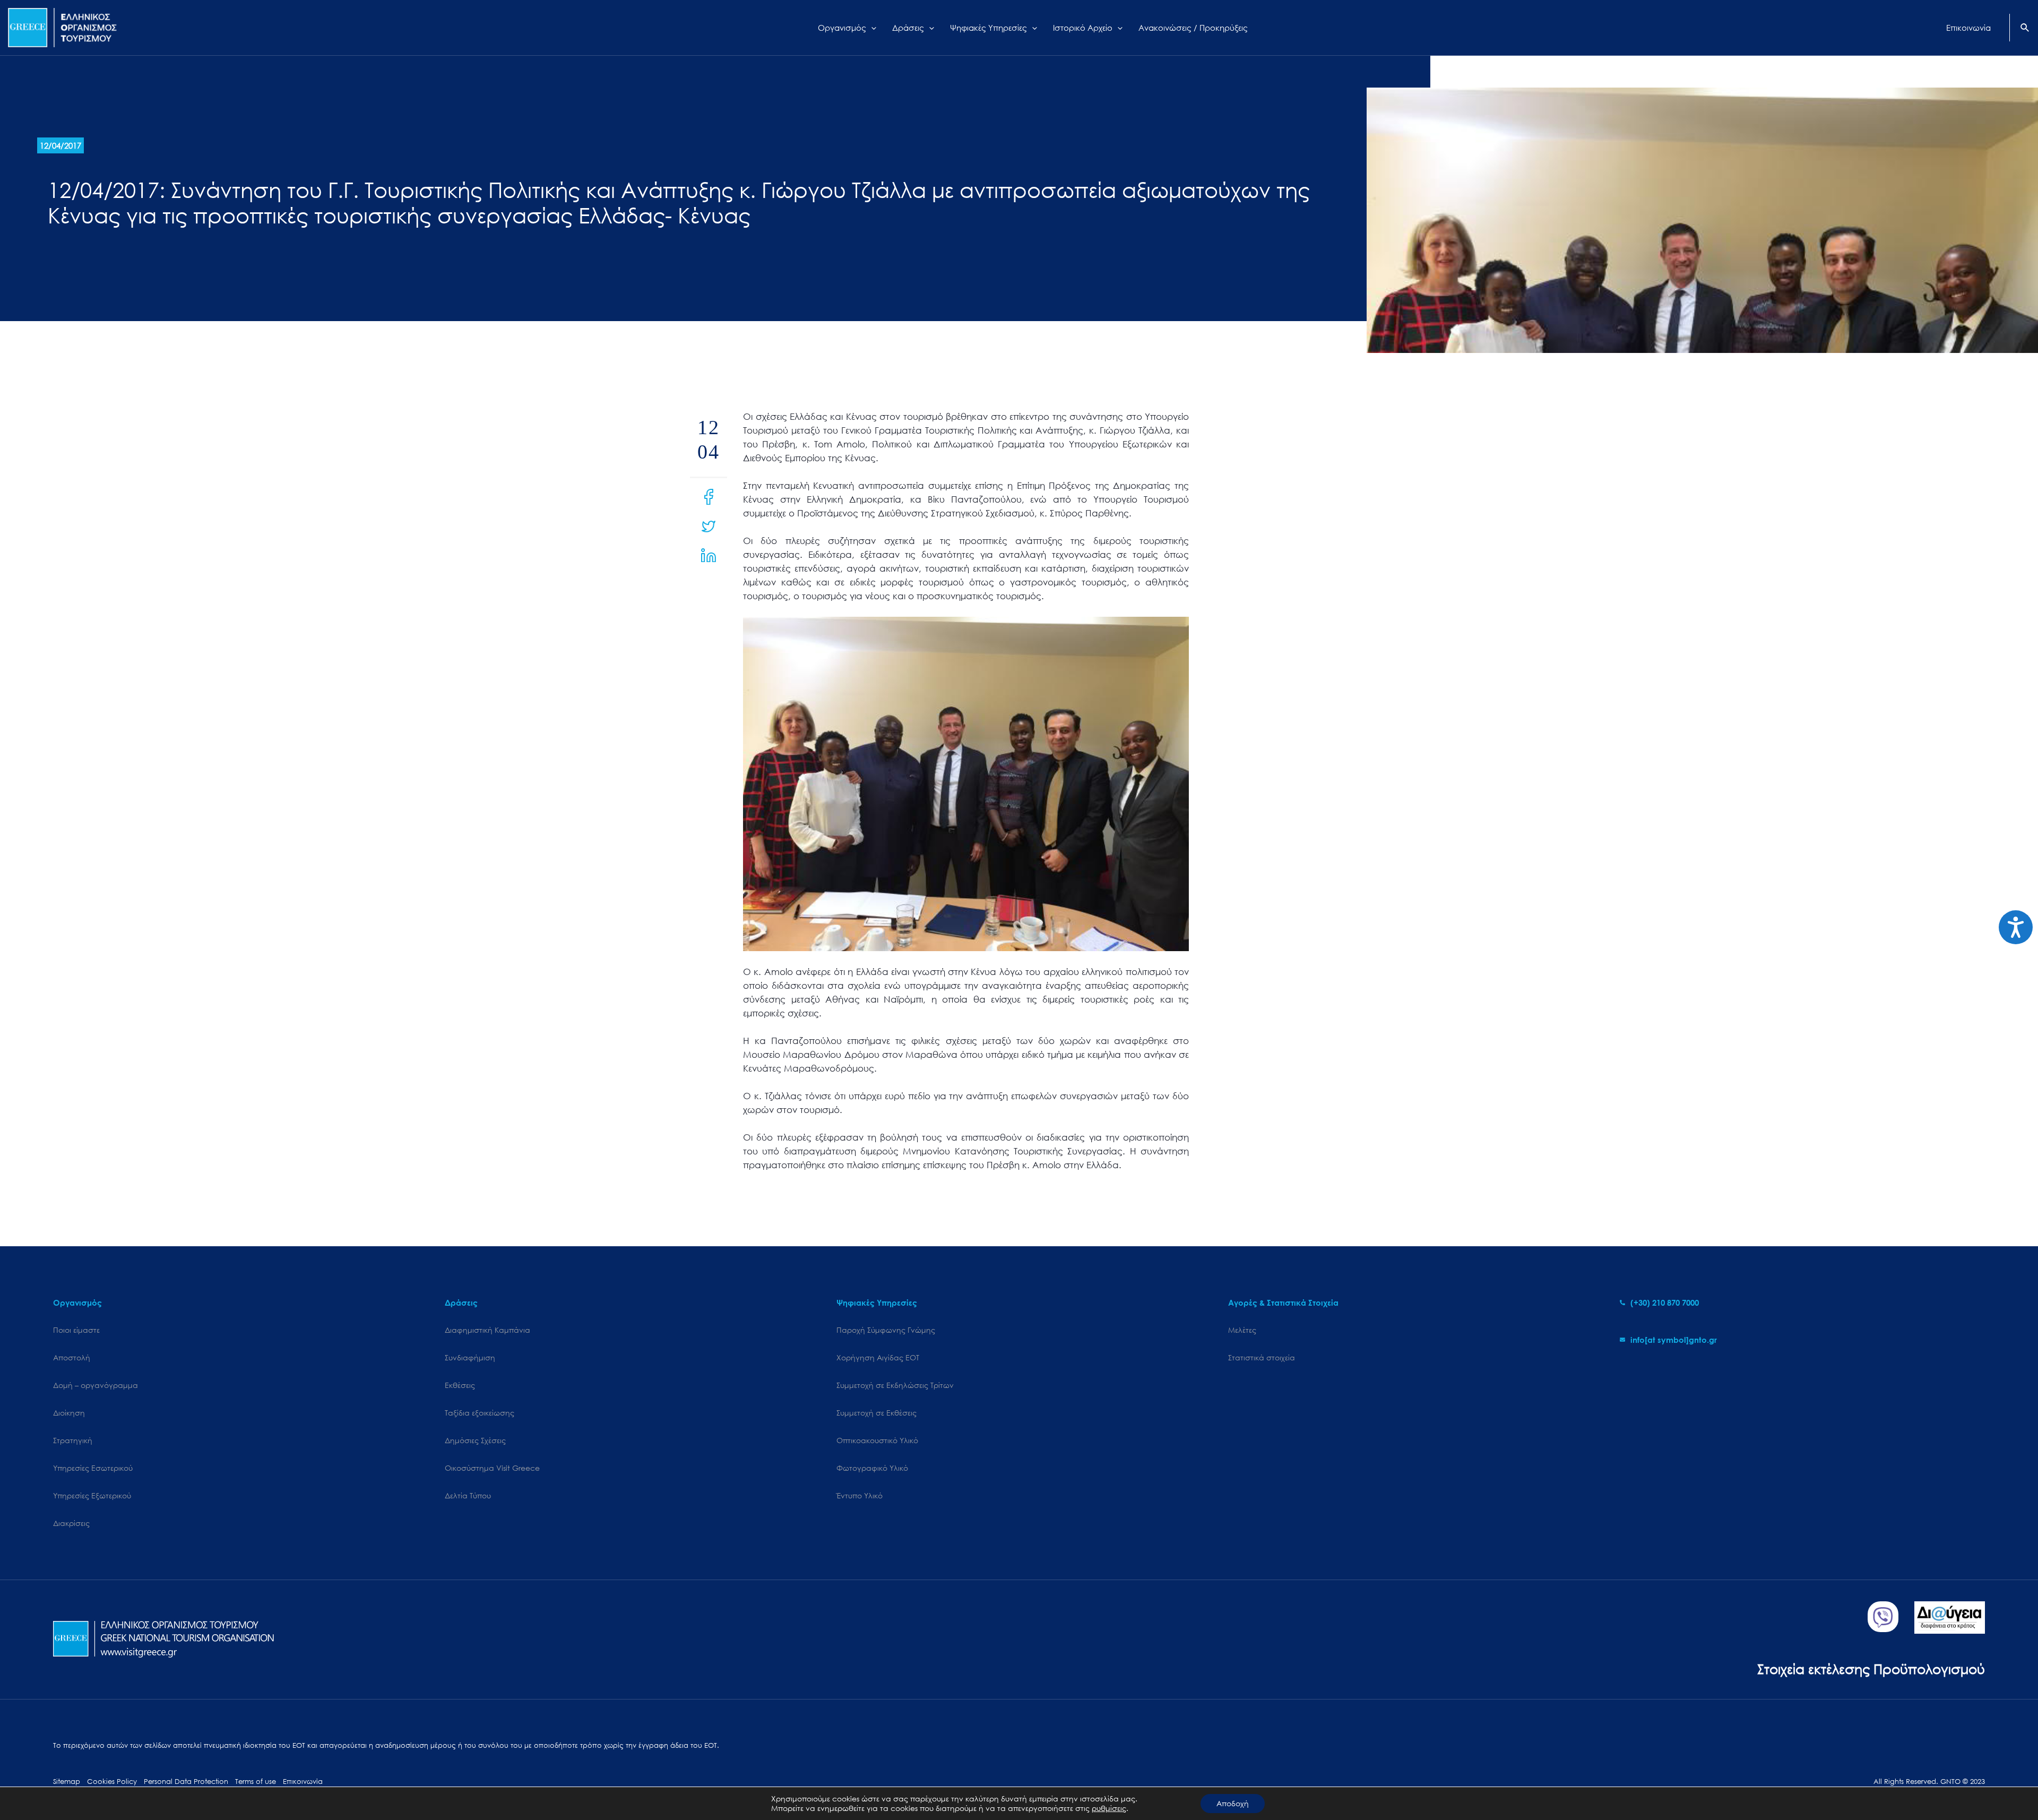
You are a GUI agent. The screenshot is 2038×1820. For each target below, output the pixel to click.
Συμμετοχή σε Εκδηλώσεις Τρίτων (895, 1385)
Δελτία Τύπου (468, 1495)
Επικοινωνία (303, 1782)
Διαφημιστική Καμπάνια (487, 1330)
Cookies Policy (112, 1782)
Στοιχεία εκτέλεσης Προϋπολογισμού (1871, 1668)
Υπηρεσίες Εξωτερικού (92, 1495)
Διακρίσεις (71, 1523)
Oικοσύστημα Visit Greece (492, 1468)
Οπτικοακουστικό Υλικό (877, 1440)
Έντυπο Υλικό (860, 1495)
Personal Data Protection (186, 1782)
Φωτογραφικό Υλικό (872, 1468)
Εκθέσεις (460, 1385)
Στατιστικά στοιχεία (1262, 1357)
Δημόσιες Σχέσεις (475, 1440)
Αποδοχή (1233, 1803)
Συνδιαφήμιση (470, 1357)
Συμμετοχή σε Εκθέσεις (876, 1413)
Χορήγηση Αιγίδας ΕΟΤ (878, 1357)
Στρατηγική (73, 1440)
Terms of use (256, 1782)
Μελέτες (1242, 1330)
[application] (871, 28)
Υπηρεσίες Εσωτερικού (93, 1468)
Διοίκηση (69, 1413)
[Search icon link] (2025, 29)
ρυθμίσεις (1109, 1808)
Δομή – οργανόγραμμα (96, 1385)
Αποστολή (72, 1357)
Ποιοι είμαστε (76, 1330)
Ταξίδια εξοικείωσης (480, 1413)
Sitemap (67, 1782)
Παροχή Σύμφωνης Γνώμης (886, 1330)
